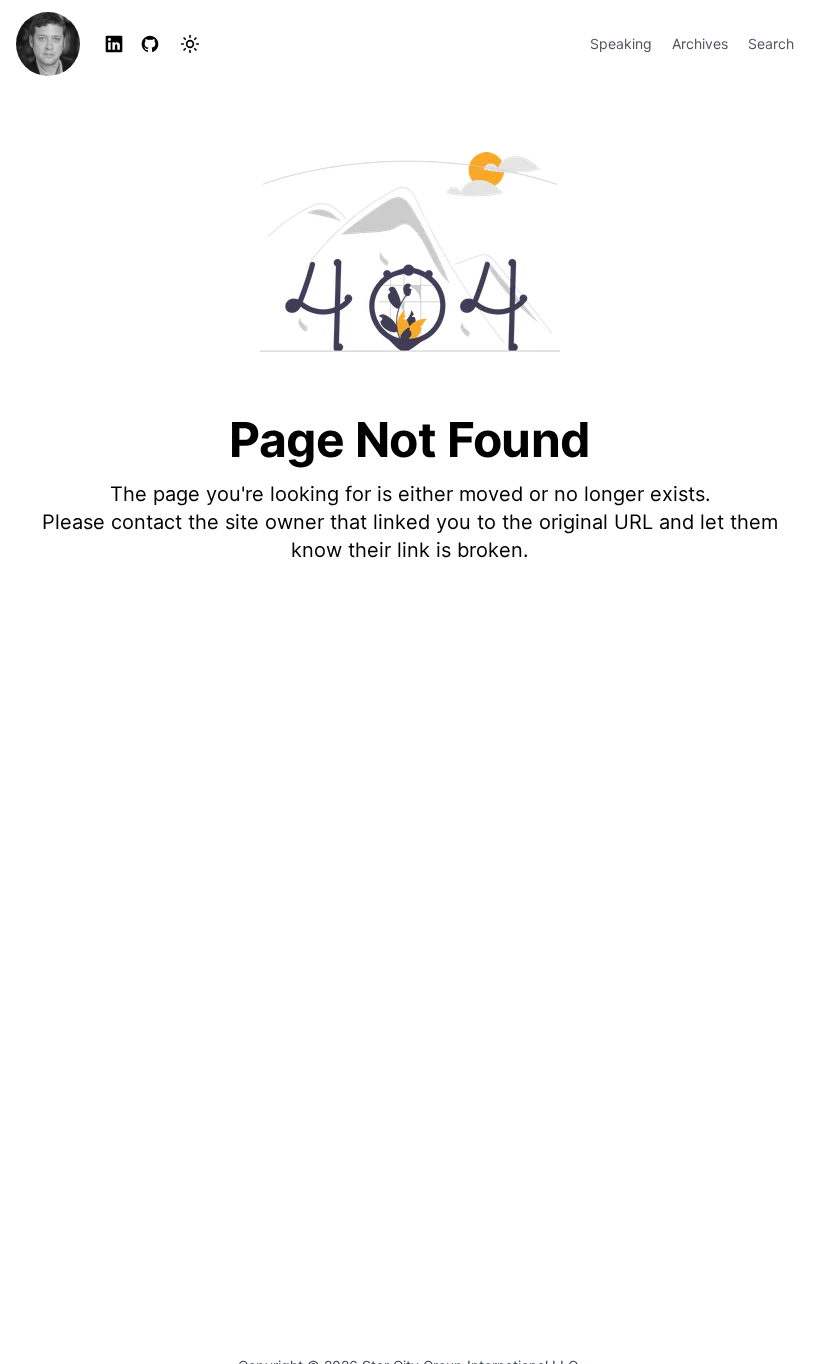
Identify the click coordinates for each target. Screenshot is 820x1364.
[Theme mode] (190, 44)
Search (771, 43)
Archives (700, 43)
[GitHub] (150, 44)
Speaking (621, 43)
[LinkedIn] (114, 44)
